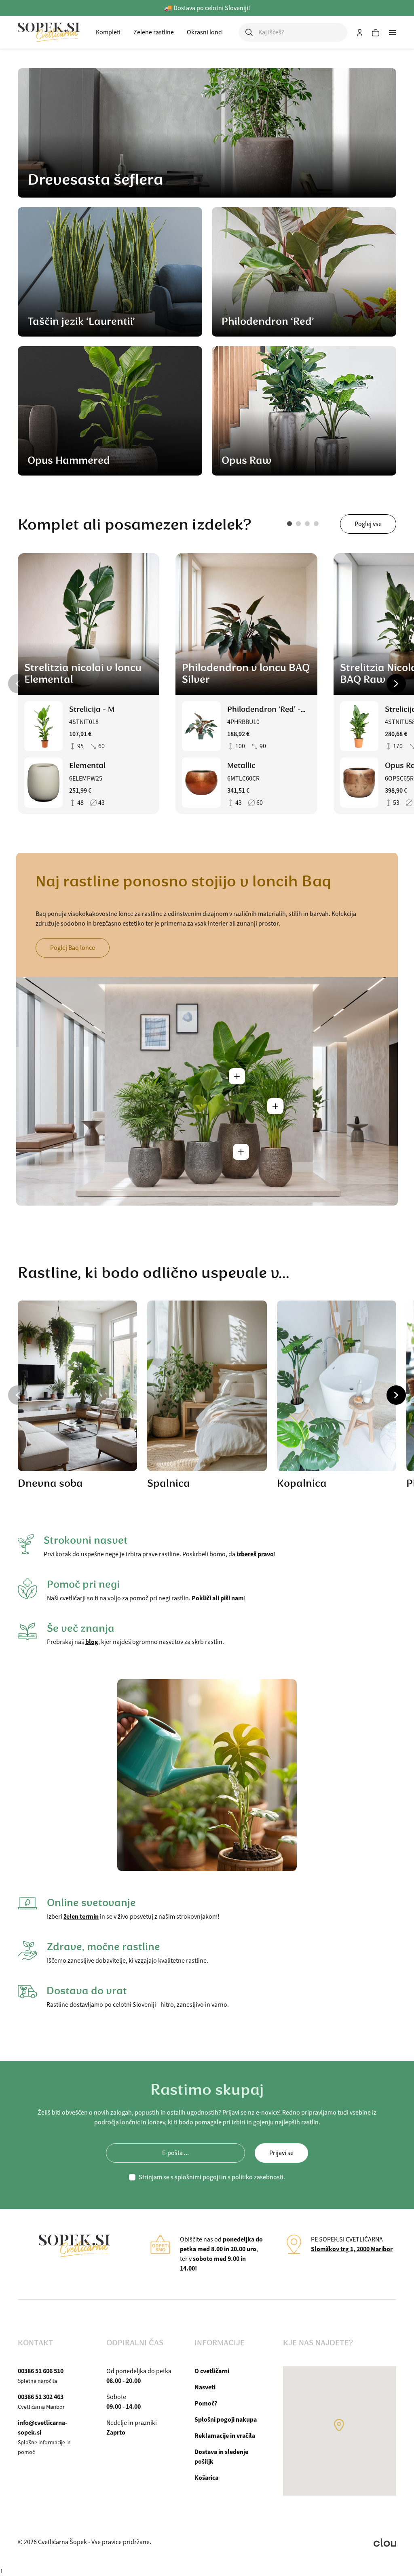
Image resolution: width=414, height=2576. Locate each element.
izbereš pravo (255, 1554)
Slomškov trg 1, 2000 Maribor (352, 2249)
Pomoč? (206, 2403)
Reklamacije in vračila (225, 2436)
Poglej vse (368, 524)
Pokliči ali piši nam (218, 1598)
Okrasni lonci (205, 32)
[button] (289, 524)
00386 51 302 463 (41, 2397)
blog (92, 1642)
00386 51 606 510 (41, 2371)
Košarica (206, 2478)
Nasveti (205, 2387)
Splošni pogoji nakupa (226, 2419)
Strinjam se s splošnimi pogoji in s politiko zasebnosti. (212, 2177)
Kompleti (108, 32)
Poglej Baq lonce (73, 948)
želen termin (81, 1916)
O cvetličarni (212, 2371)
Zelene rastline (154, 32)
